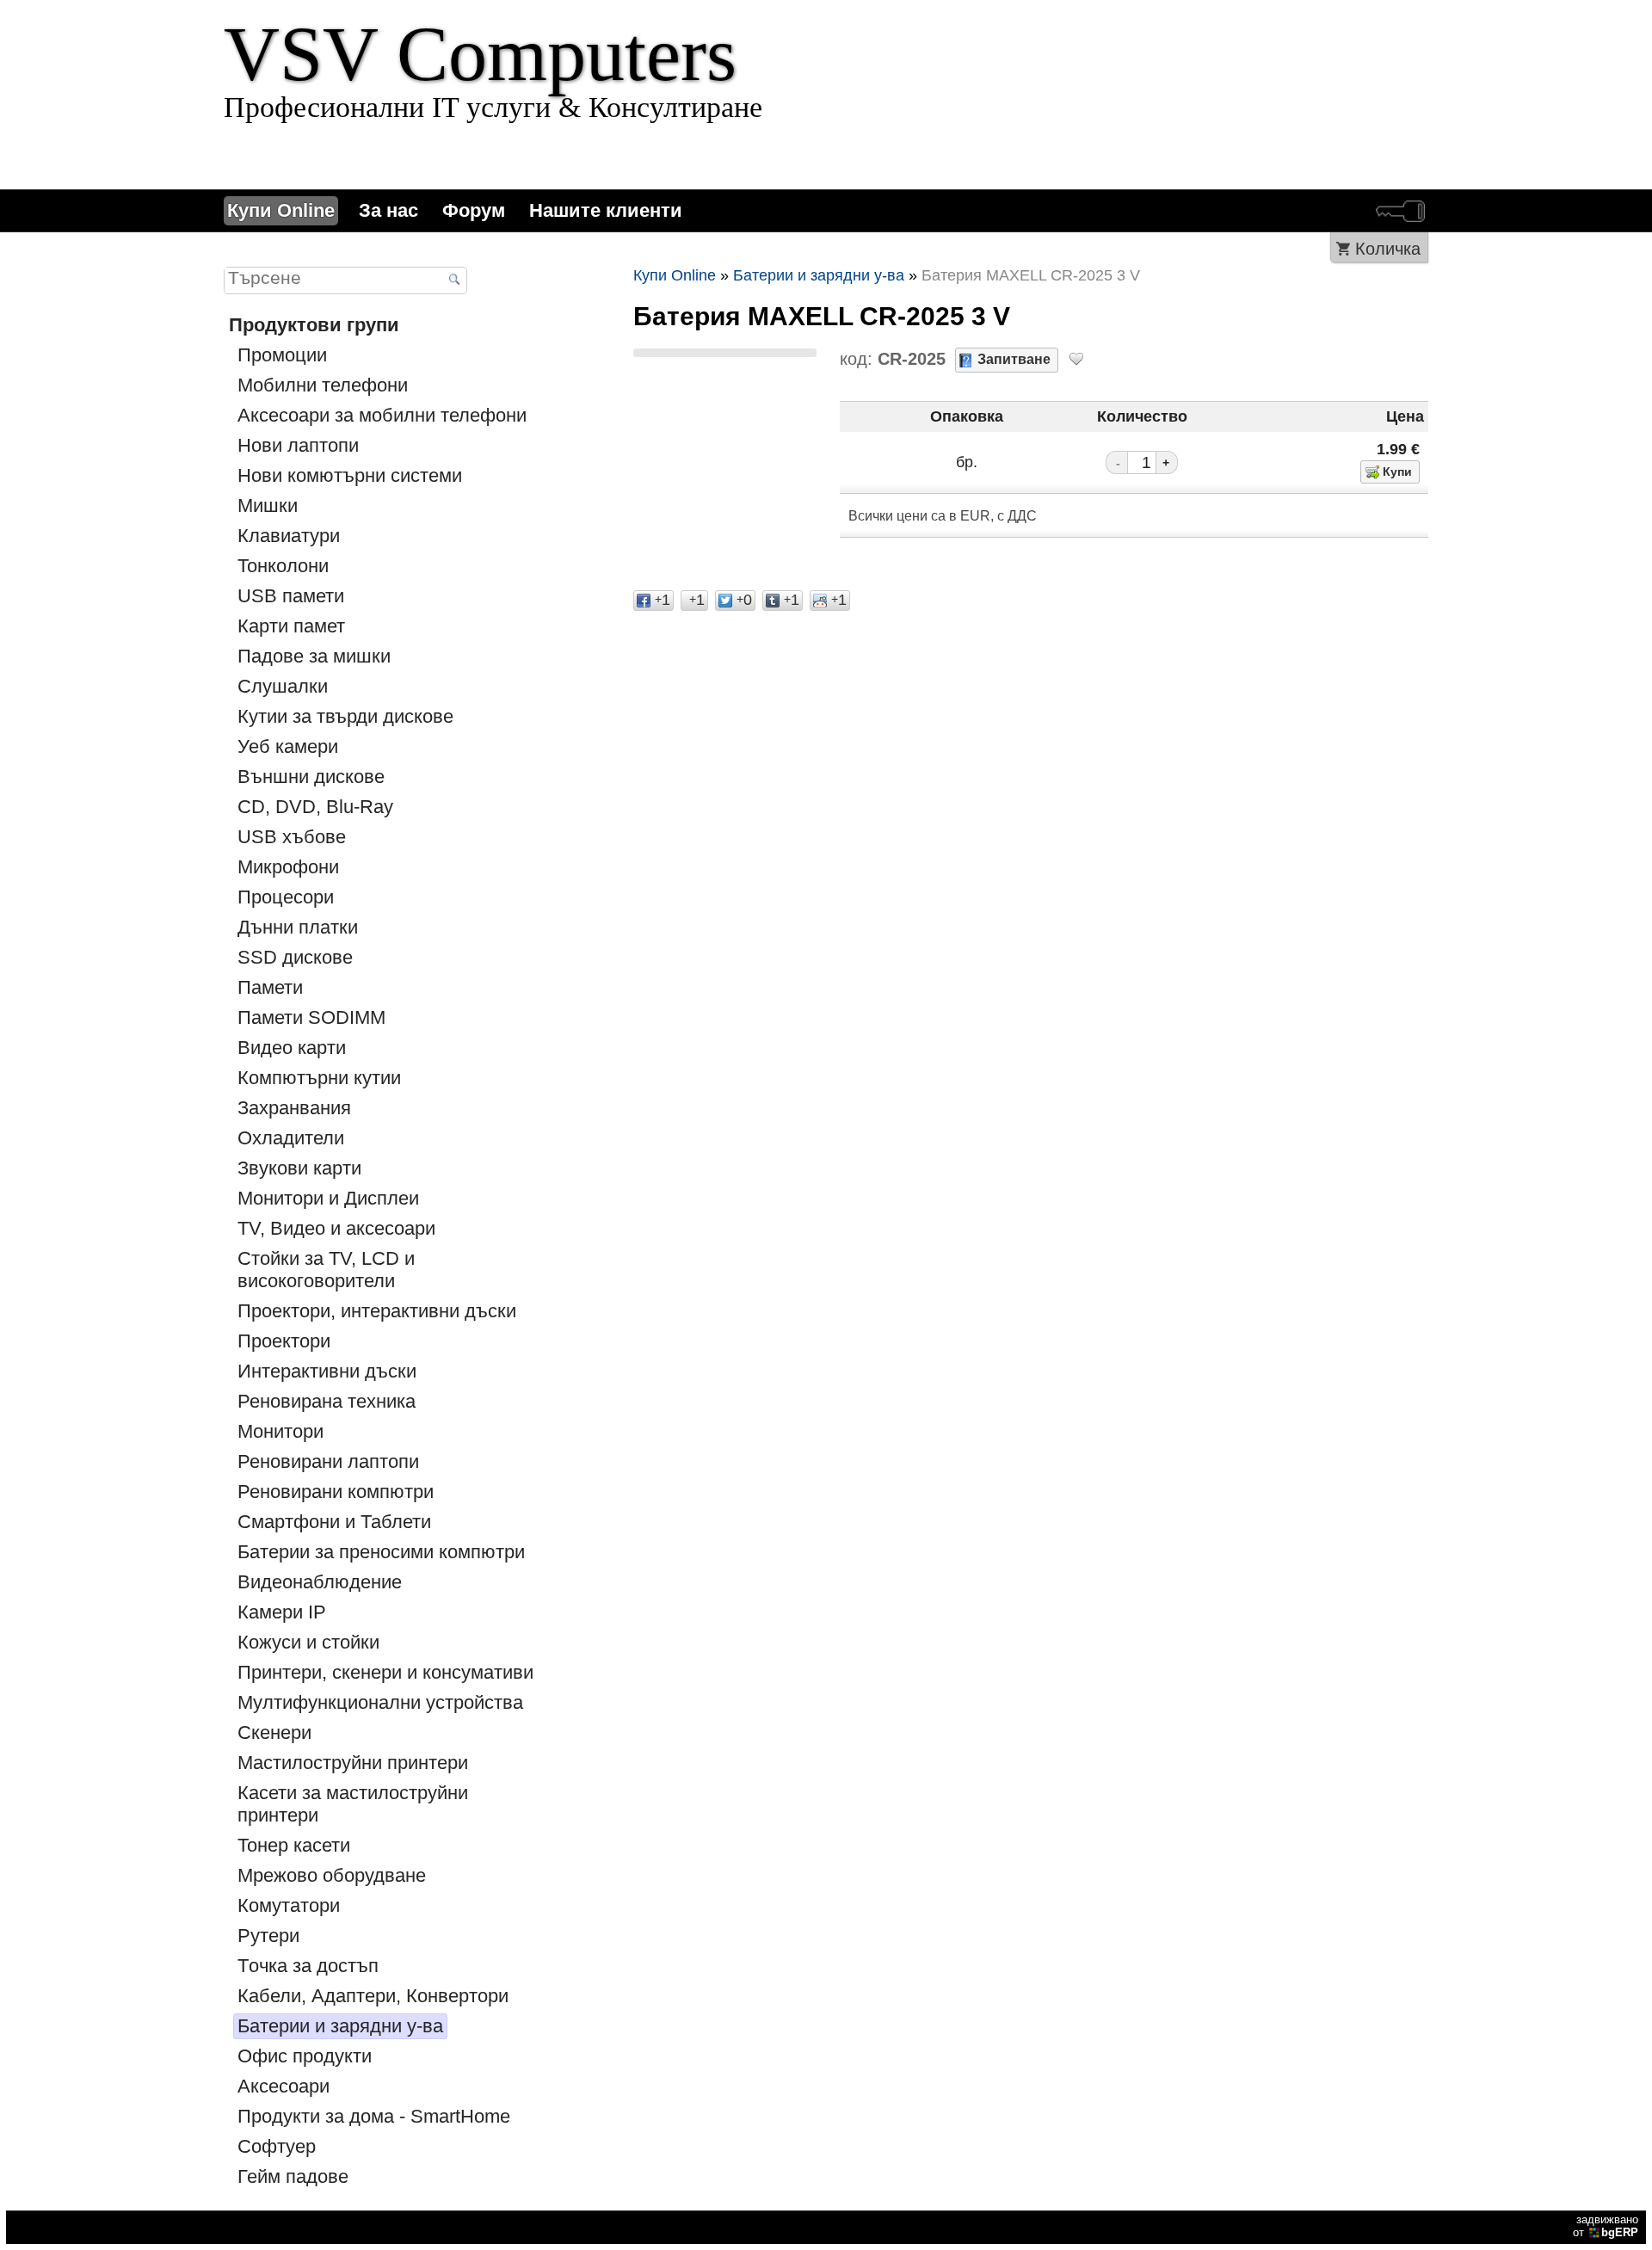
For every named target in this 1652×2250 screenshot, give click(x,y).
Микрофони (288, 867)
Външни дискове (311, 777)
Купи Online (281, 210)
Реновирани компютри (336, 1492)
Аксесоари (284, 2086)
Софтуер (277, 2146)
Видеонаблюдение (320, 1582)
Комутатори (289, 1905)
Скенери (274, 1732)
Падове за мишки (314, 656)
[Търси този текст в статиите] (454, 281)
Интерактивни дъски (327, 1371)
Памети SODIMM (311, 1017)
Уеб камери (288, 746)
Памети (270, 987)
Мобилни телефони (323, 385)
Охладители (291, 1138)
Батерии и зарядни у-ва (340, 2026)
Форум (474, 210)
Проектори (284, 1341)
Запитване (1014, 359)
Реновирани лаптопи (328, 1461)
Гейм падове (293, 2176)
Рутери (268, 1936)
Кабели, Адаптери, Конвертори (373, 1996)
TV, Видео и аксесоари (336, 1228)
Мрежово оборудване (332, 1875)
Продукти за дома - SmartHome (374, 2116)
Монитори (280, 1431)
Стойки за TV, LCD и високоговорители (326, 1270)
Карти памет (291, 626)
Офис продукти (305, 2056)
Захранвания (294, 1108)
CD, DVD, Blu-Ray (315, 807)
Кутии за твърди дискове (345, 716)
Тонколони (283, 566)
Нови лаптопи (298, 445)
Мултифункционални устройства (380, 1702)
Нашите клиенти (606, 210)
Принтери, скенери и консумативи (385, 1672)
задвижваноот (1606, 2226)
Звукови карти (299, 1168)
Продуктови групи (314, 325)
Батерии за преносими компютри (381, 1552)
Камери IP (282, 1612)
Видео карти (292, 1048)
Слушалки (283, 686)
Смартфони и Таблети (334, 1522)
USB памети (291, 596)
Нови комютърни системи (350, 475)
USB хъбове (292, 837)
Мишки (268, 505)
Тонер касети (294, 1845)
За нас (388, 210)
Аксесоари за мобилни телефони (382, 415)
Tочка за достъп (308, 1966)
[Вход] (1400, 211)
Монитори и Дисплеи (328, 1198)
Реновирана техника (327, 1401)
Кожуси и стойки (308, 1642)
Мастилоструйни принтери (353, 1763)
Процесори (286, 897)
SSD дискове (295, 957)
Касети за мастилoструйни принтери (353, 1804)
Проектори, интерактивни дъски (377, 1311)
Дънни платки (298, 927)
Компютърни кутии (319, 1078)
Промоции (282, 355)
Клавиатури (289, 536)
